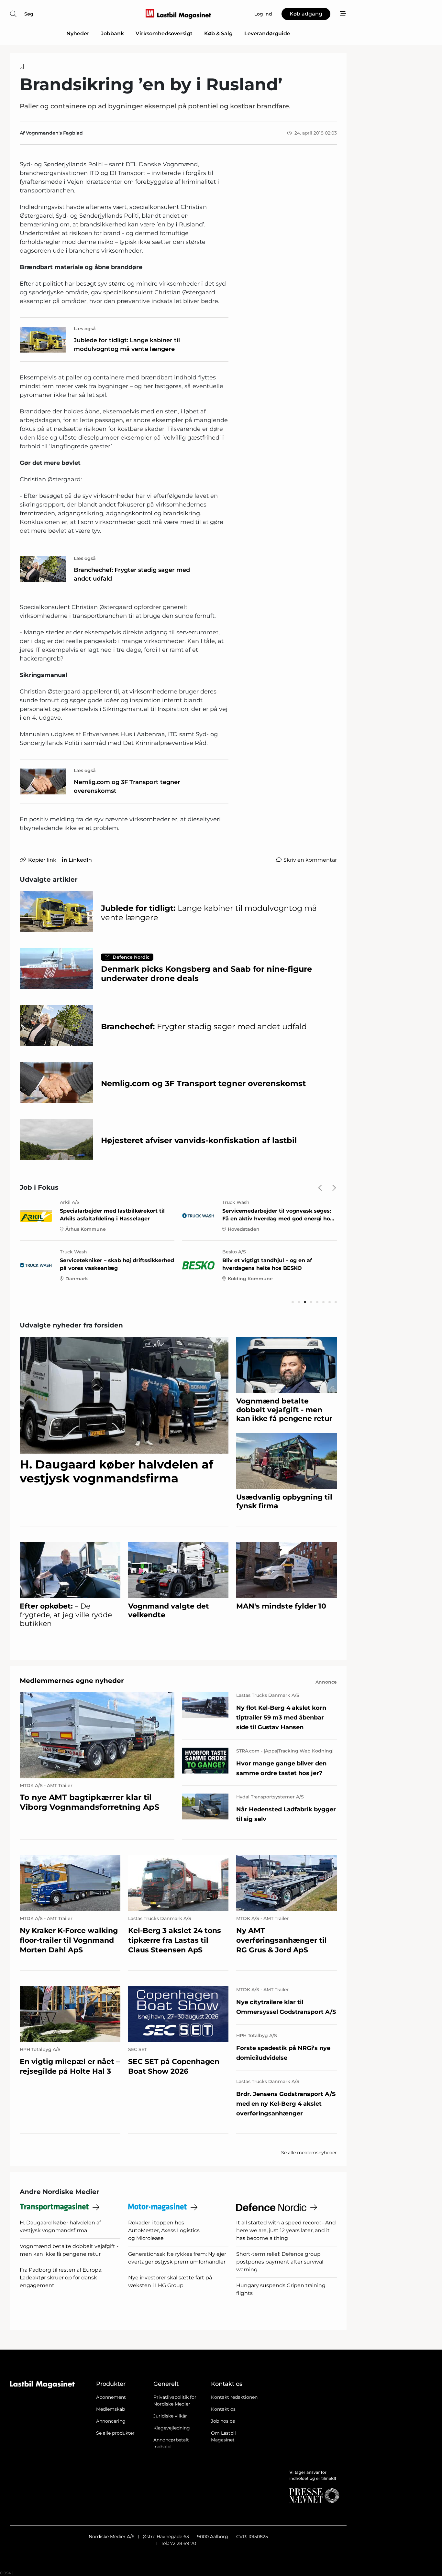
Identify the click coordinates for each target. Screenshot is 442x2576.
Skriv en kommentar (310, 860)
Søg (29, 14)
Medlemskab (110, 2409)
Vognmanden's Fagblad (54, 133)
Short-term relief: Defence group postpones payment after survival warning (280, 2262)
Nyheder (78, 33)
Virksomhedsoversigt (164, 33)
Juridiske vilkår (170, 2416)
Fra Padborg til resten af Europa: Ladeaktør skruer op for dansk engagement (61, 2278)
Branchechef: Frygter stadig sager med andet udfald (132, 574)
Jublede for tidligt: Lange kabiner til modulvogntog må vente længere (127, 345)
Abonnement (111, 2397)
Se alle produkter (115, 2433)
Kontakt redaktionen (234, 2397)
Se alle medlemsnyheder (309, 2153)
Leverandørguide (267, 33)
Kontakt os (223, 2409)
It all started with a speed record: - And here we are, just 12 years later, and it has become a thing (286, 2230)
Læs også (85, 329)
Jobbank (112, 33)
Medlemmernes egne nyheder (72, 1681)
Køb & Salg (218, 33)
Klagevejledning (172, 2428)
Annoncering (111, 2421)
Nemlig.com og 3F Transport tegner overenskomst (127, 786)
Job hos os (223, 2421)
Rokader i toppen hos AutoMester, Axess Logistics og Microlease (164, 2230)
